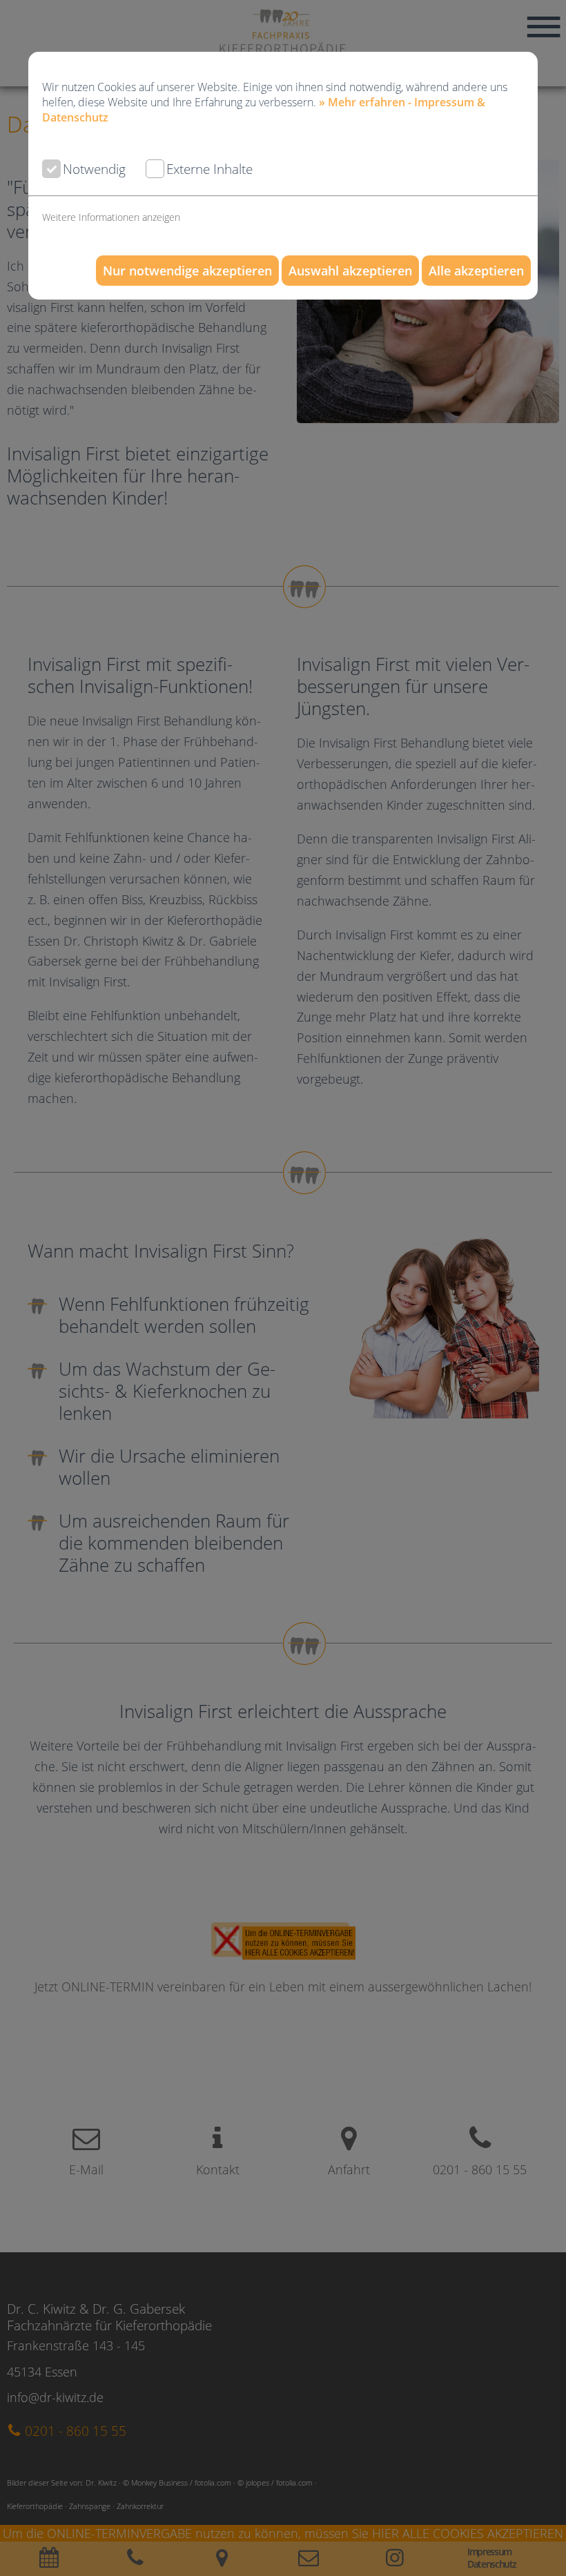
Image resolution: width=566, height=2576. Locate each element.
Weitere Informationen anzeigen (111, 217)
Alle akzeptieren (476, 271)
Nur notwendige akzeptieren (187, 271)
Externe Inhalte (209, 169)
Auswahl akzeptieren (350, 271)
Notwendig (94, 169)
